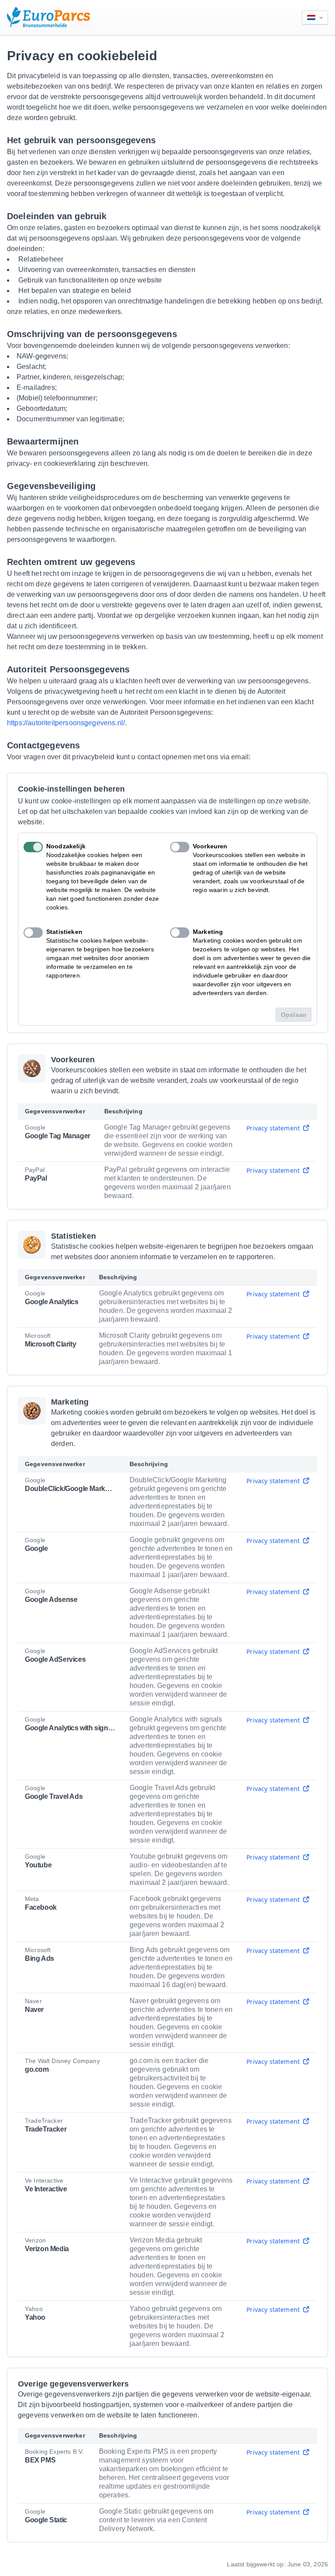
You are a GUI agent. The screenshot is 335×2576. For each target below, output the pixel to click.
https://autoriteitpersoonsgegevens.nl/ (66, 723)
